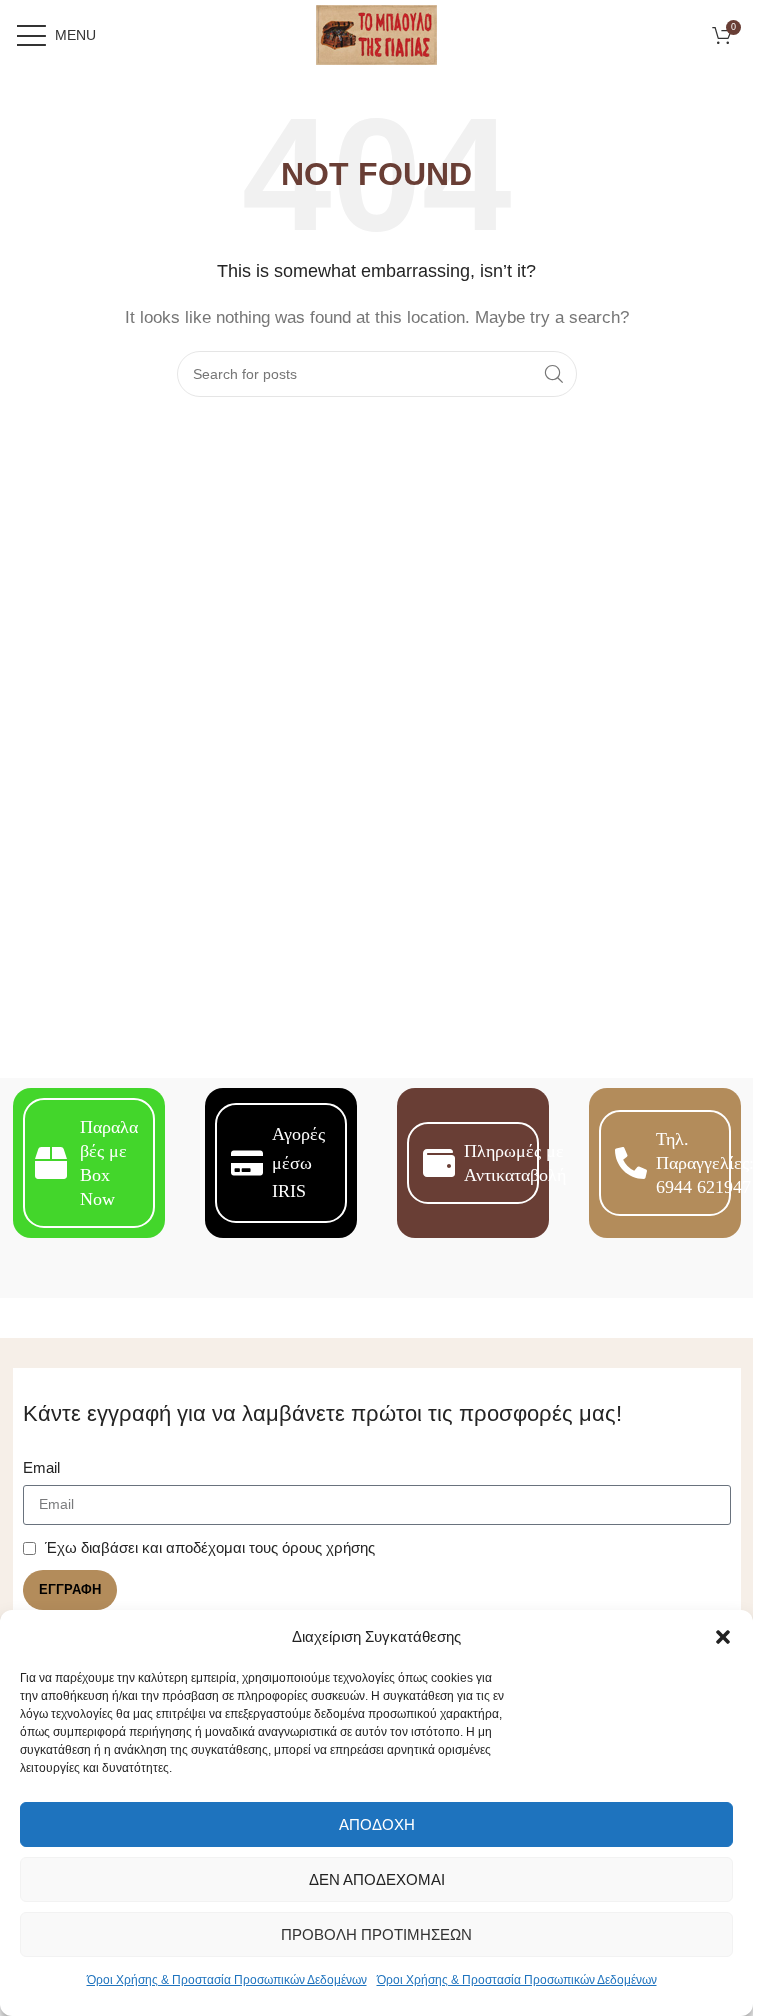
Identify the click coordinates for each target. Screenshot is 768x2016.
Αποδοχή (377, 1824)
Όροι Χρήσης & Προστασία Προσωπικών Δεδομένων (227, 1980)
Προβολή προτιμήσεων (376, 1934)
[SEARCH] (554, 374)
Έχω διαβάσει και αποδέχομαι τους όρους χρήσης (210, 1547)
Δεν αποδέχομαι (377, 1879)
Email (41, 1467)
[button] (723, 1637)
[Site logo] (376, 33)
